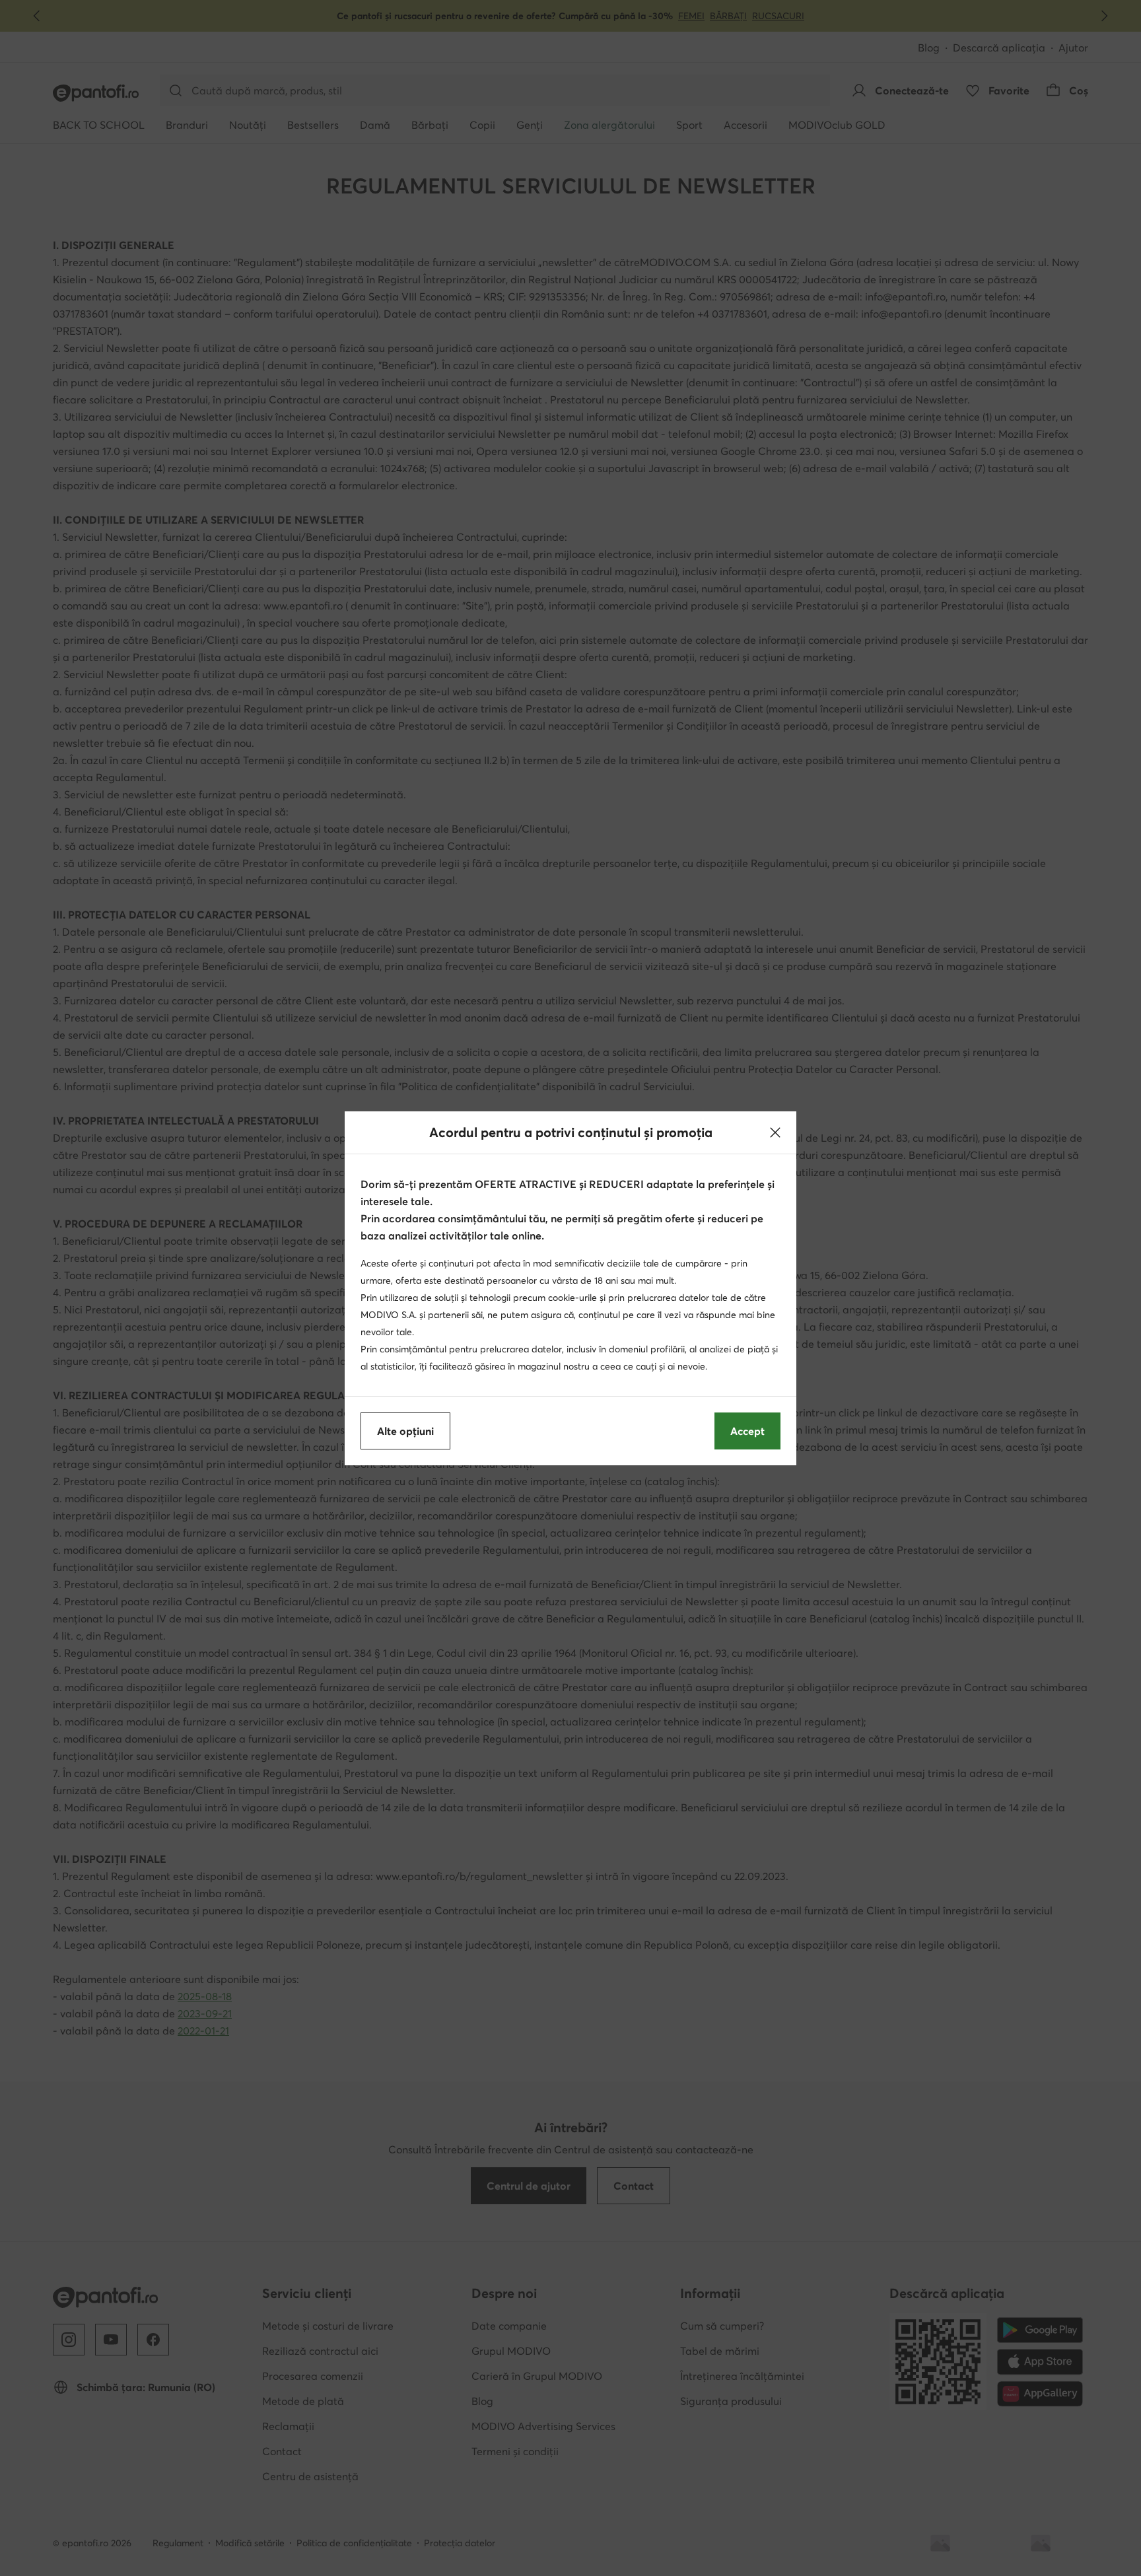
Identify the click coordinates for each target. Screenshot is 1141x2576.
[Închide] (775, 1132)
